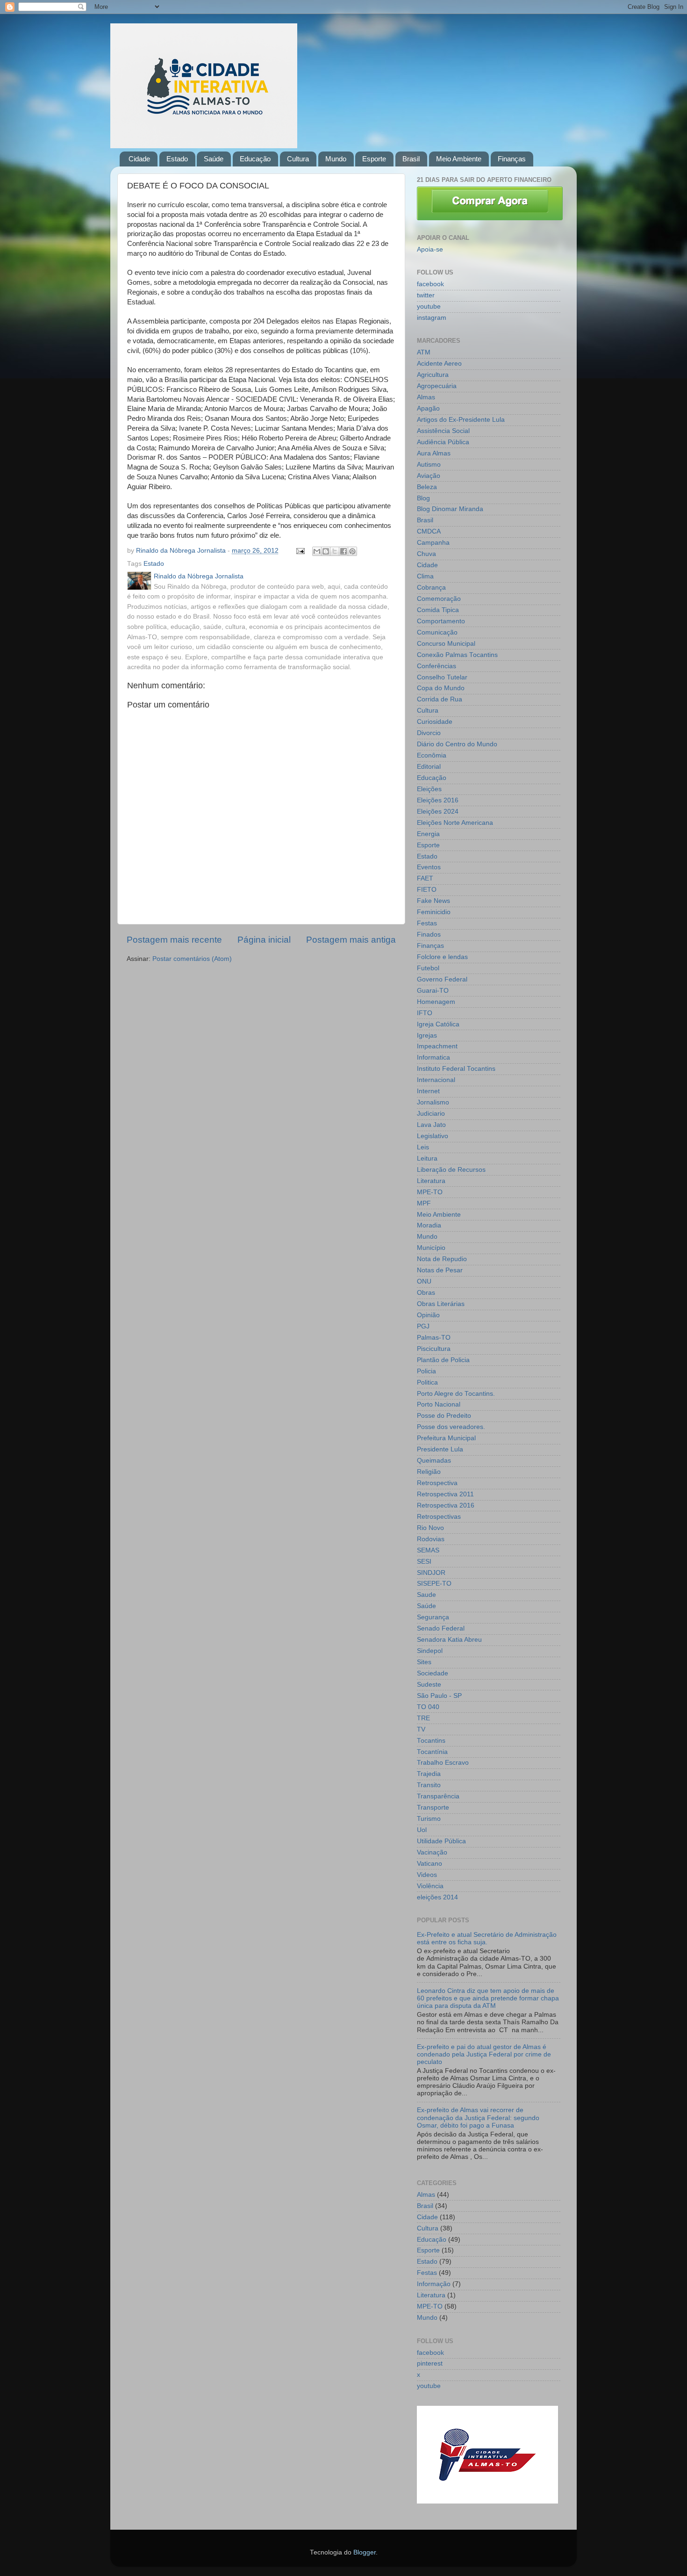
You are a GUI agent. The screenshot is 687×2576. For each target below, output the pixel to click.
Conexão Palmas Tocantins (457, 655)
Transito (429, 1785)
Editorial (429, 767)
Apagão (428, 408)
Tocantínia (432, 1752)
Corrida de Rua (440, 699)
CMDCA (429, 531)
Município (431, 1248)
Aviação (429, 476)
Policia (426, 1371)
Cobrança (431, 588)
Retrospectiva (437, 1483)
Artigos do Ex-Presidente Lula (461, 420)
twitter (426, 295)
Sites (424, 1662)
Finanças (512, 159)
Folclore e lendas (442, 957)
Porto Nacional (439, 1404)
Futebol (428, 968)
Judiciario (431, 1114)
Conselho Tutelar (442, 677)
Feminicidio (434, 912)
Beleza (427, 487)
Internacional (436, 1080)
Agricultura (433, 375)
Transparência (438, 1796)
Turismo (429, 1819)
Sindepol (430, 1651)
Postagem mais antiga (351, 940)
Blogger (365, 2552)
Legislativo (433, 1136)
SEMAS (428, 1550)
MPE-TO (430, 1192)
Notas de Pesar (440, 1270)
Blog (423, 498)
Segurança (433, 1617)
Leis (423, 1147)
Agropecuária (437, 386)
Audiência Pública (443, 442)
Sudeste (429, 1685)
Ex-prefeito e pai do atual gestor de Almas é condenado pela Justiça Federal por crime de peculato (484, 2054)
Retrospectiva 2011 (445, 1494)
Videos (427, 1875)
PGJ (423, 1326)
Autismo (429, 465)
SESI (424, 1562)
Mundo (336, 159)
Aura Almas (434, 453)
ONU (424, 1281)
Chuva (426, 554)
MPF (424, 1203)
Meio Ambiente (459, 159)
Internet (428, 1091)
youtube (429, 307)
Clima (425, 576)
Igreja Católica (438, 1024)
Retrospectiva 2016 (446, 1505)
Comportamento (441, 621)
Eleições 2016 (438, 800)
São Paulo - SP (439, 1696)
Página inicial (264, 940)
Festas (427, 923)
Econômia (432, 755)
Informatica (433, 1057)
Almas (426, 397)
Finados (429, 934)
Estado (177, 159)
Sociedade (433, 1673)
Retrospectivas (439, 1517)
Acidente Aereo (439, 364)
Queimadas (434, 1461)
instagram (432, 318)
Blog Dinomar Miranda (450, 509)
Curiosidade (435, 722)
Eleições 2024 (438, 812)
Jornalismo (433, 1102)
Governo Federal (442, 979)
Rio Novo (430, 1528)
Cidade (139, 159)
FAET (425, 878)
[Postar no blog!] (326, 551)
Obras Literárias (441, 1304)
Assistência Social (443, 431)
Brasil (411, 159)
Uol (422, 1830)
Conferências (437, 666)
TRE (423, 1718)
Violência (430, 1886)
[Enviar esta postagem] (300, 551)
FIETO (427, 890)
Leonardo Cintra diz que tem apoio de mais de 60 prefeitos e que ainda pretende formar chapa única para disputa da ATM (488, 1998)
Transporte (433, 1808)
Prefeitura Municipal (446, 1438)
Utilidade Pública (441, 1841)
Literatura (431, 1181)
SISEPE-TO (434, 1584)
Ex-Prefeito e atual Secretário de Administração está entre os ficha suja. (487, 1938)
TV (421, 1729)
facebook (430, 284)
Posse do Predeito (444, 1416)
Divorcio (429, 733)
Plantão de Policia (443, 1360)
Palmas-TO (434, 1338)
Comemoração (439, 599)
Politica (427, 1382)
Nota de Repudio (442, 1259)
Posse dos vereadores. (451, 1427)
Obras (426, 1293)
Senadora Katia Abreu (449, 1640)
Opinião (428, 1315)
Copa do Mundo (441, 688)
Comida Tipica (438, 610)
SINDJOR (431, 1573)
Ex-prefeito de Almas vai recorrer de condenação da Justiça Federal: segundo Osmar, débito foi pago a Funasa (478, 2118)
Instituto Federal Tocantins (456, 1069)
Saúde (214, 159)
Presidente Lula (440, 1449)
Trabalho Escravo (443, 1763)
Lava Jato (431, 1125)
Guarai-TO (433, 991)
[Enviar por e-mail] (317, 551)
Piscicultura (434, 1349)
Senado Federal (441, 1628)
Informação (434, 2284)
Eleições (429, 789)
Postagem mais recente (174, 940)
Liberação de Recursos (451, 1170)
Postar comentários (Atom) (192, 959)
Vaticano (429, 1864)
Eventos (429, 867)
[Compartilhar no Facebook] (343, 551)
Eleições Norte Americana (455, 823)
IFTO (425, 1013)
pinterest (430, 2363)
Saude (426, 1595)
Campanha (433, 543)
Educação (255, 159)
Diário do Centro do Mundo (457, 744)
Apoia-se (430, 249)
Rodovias (431, 1539)
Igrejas (427, 1035)
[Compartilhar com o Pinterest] (352, 551)
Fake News (433, 901)
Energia (428, 834)
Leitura (427, 1158)
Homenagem (436, 1002)
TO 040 (428, 1707)
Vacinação (432, 1852)
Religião (429, 1472)
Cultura (298, 159)
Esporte (374, 159)
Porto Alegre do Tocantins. (456, 1394)
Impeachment (437, 1046)
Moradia (429, 1225)
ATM (424, 352)
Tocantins (431, 1741)
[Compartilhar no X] (335, 551)
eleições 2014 (437, 1897)
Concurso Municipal (446, 644)
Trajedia (429, 1774)
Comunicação (437, 632)
